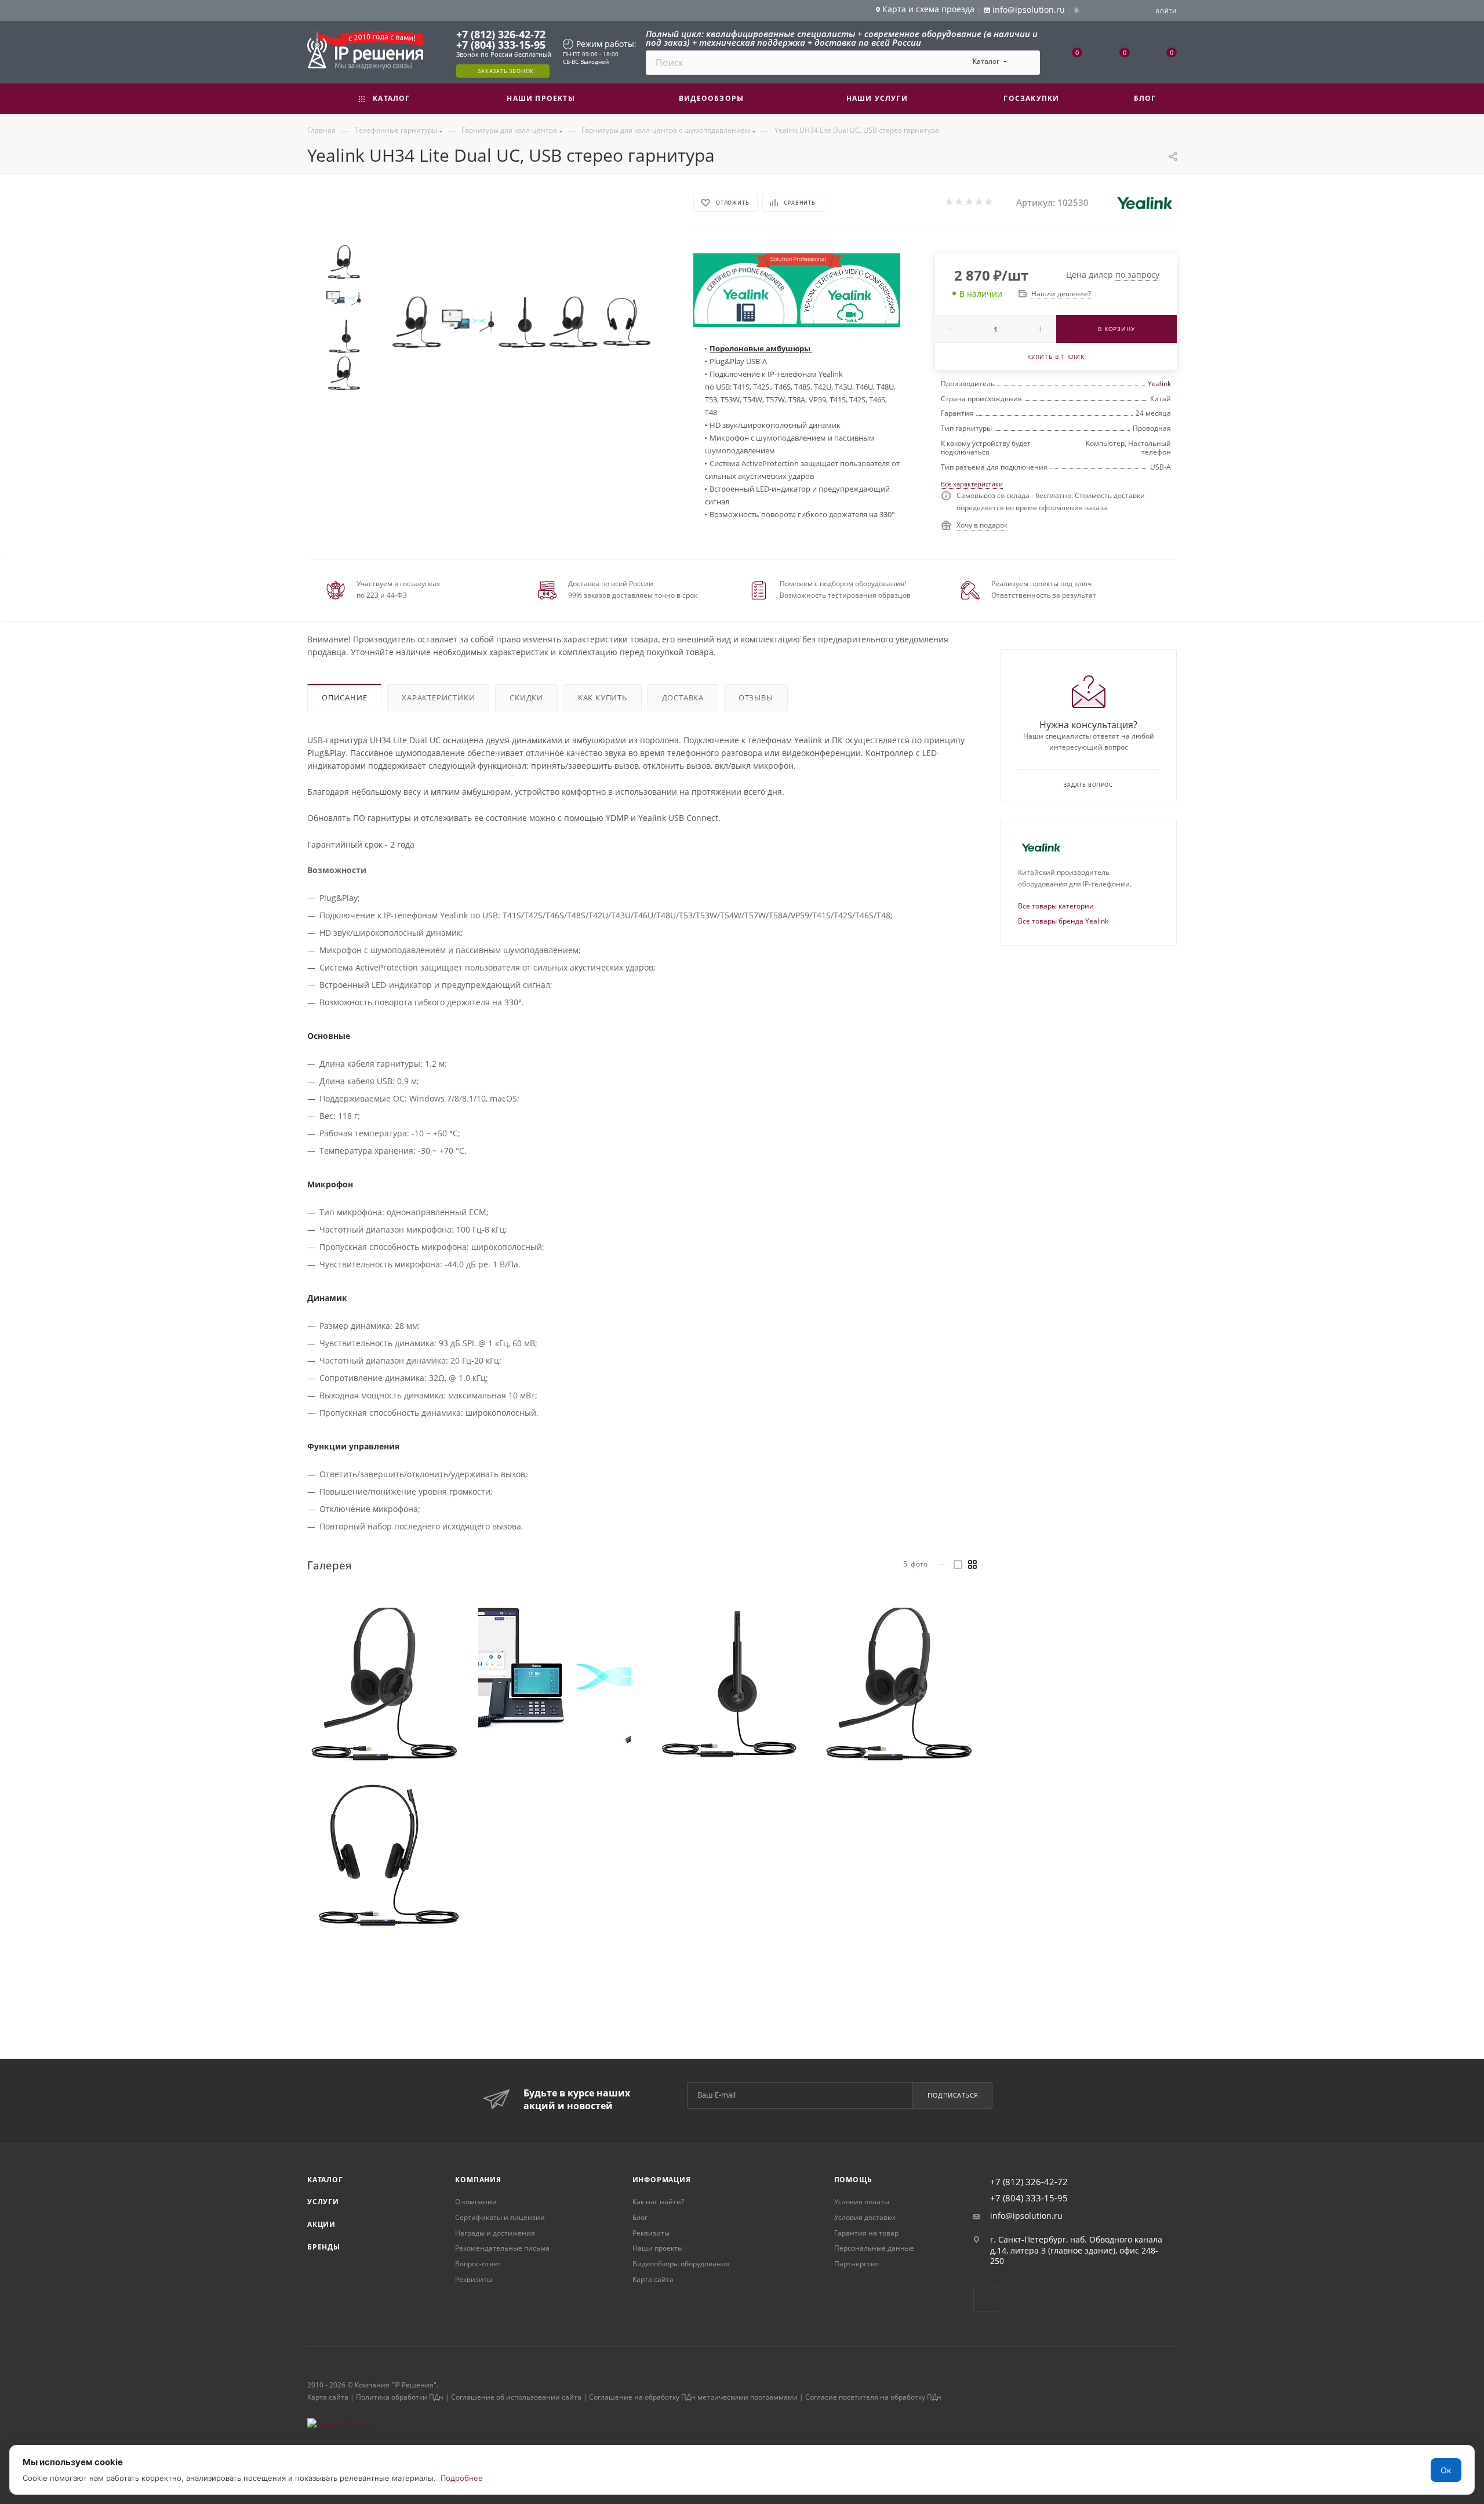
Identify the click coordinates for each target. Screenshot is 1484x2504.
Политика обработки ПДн (400, 2397)
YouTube (986, 2299)
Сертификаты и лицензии (500, 2217)
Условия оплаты (862, 2202)
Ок (1446, 2470)
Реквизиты (474, 2279)
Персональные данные (874, 2248)
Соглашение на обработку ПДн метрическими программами (693, 2397)
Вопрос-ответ (478, 2264)
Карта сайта (653, 2279)
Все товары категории (1056, 906)
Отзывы (756, 697)
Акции (321, 2224)
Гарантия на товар (866, 2233)
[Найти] (1026, 63)
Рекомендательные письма (502, 2248)
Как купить (603, 697)
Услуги (323, 2202)
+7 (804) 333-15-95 (501, 45)
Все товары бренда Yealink (1063, 921)
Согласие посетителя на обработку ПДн (873, 2397)
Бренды (324, 2247)
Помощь (853, 2180)
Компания (478, 2180)
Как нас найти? (658, 2202)
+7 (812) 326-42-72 (501, 34)
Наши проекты (658, 2248)
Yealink (1159, 384)
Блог (640, 2217)
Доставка (683, 697)
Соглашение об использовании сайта (516, 2397)
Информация (662, 2180)
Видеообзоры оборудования (681, 2264)
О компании (476, 2202)
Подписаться (953, 2095)
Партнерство (856, 2264)
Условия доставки (865, 2217)
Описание (344, 697)
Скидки (526, 697)
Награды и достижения (495, 2233)
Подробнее (462, 2478)
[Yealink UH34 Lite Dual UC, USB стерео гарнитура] (416, 322)
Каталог (325, 2180)
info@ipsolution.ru (1026, 2216)
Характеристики (438, 697)
